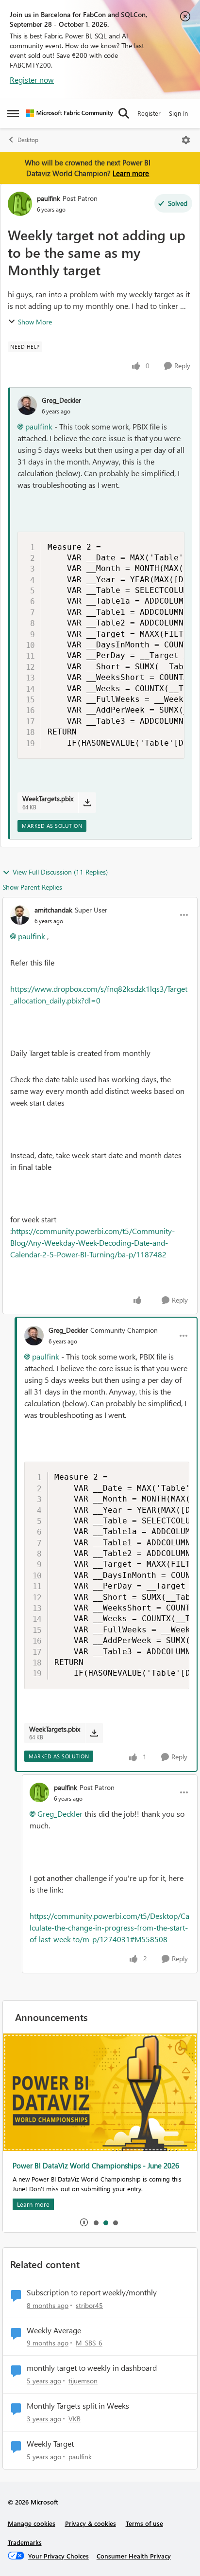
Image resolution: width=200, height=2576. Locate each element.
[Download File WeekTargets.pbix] (87, 803)
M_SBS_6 (89, 2343)
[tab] (96, 2222)
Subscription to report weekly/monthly (92, 2292)
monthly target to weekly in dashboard (92, 2368)
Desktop (28, 140)
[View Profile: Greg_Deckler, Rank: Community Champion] (34, 1336)
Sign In (178, 113)
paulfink (49, 198)
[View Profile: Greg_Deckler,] (27, 405)
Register (149, 113)
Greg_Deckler (61, 400)
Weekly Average (54, 2330)
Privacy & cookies (91, 2523)
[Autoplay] (84, 2222)
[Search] (124, 113)
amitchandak (53, 910)
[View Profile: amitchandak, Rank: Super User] (20, 915)
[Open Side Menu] (13, 113)
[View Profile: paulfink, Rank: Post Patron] (20, 204)
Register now (32, 80)
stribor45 (89, 2305)
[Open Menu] (186, 140)
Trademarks (25, 2542)
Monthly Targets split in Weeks (78, 2406)
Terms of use (144, 2523)
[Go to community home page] (70, 113)
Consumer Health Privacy (134, 2556)
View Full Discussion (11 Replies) (60, 872)
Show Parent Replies (32, 887)
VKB (75, 2419)
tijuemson (83, 2381)
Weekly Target (50, 2444)
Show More (35, 322)
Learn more (131, 173)
